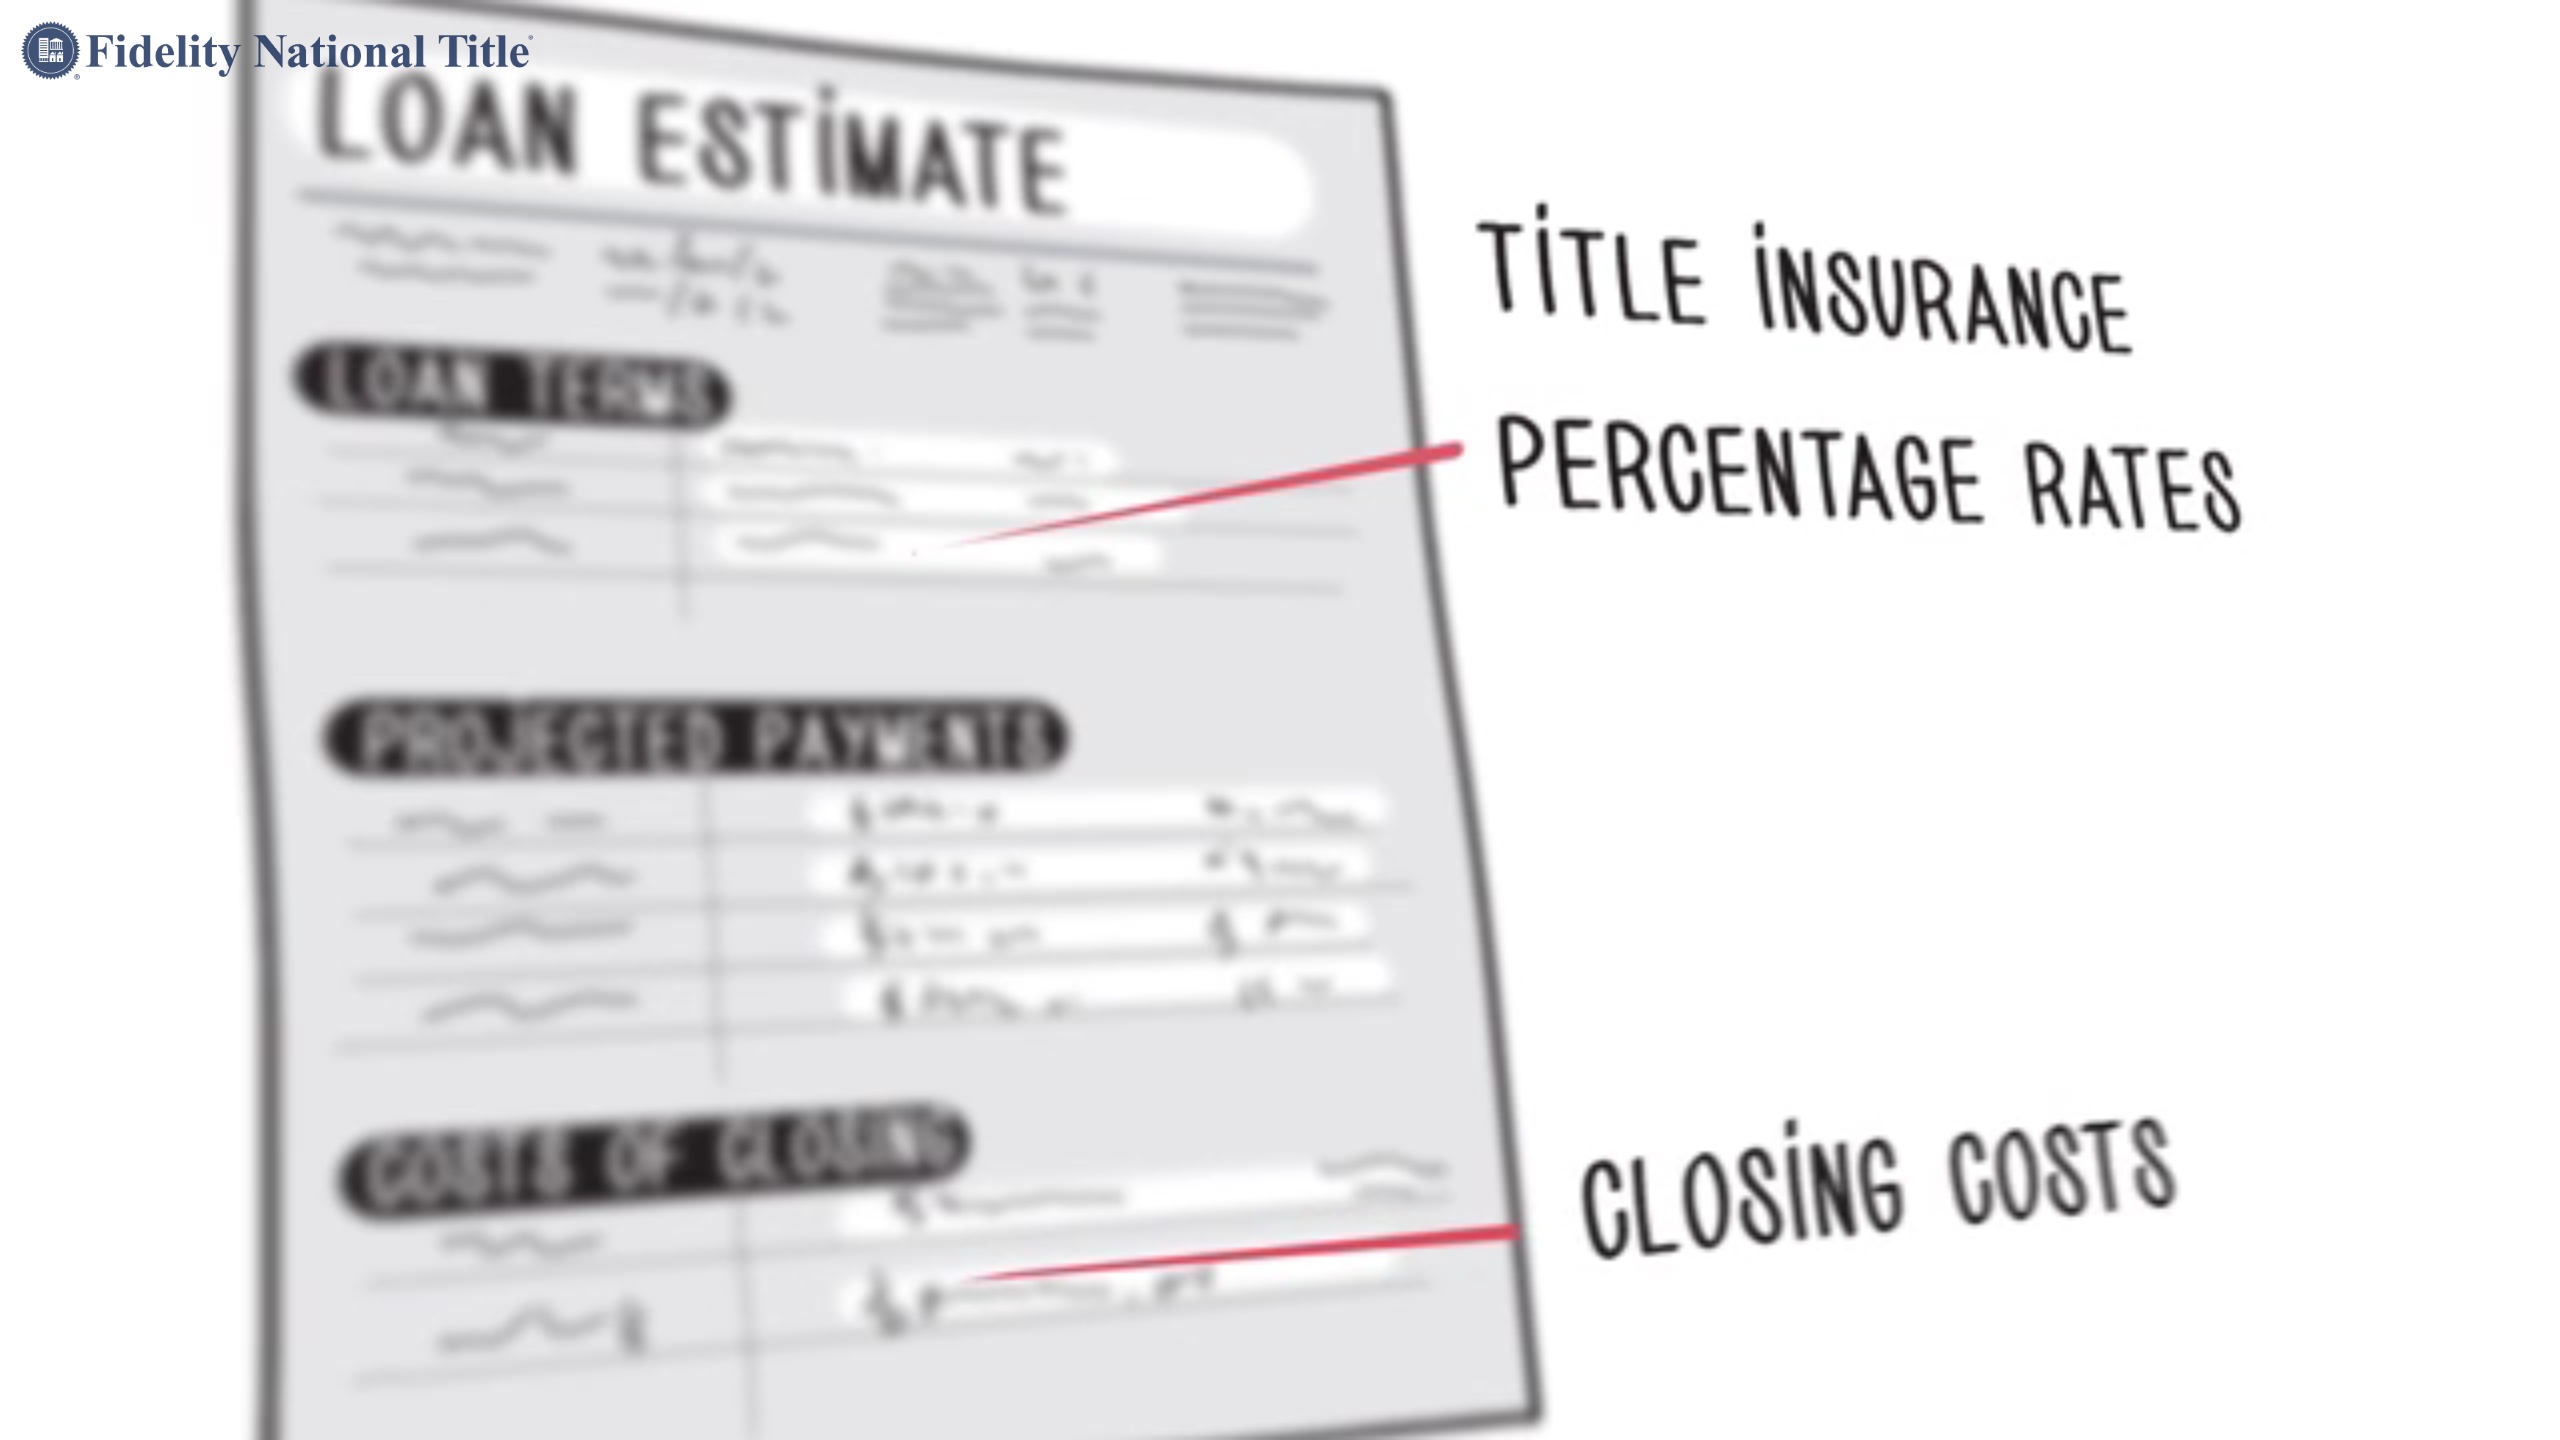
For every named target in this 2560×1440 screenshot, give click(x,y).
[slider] (1256, 1418)
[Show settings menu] (2482, 1418)
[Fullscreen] (2534, 1418)
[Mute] (2430, 1418)
